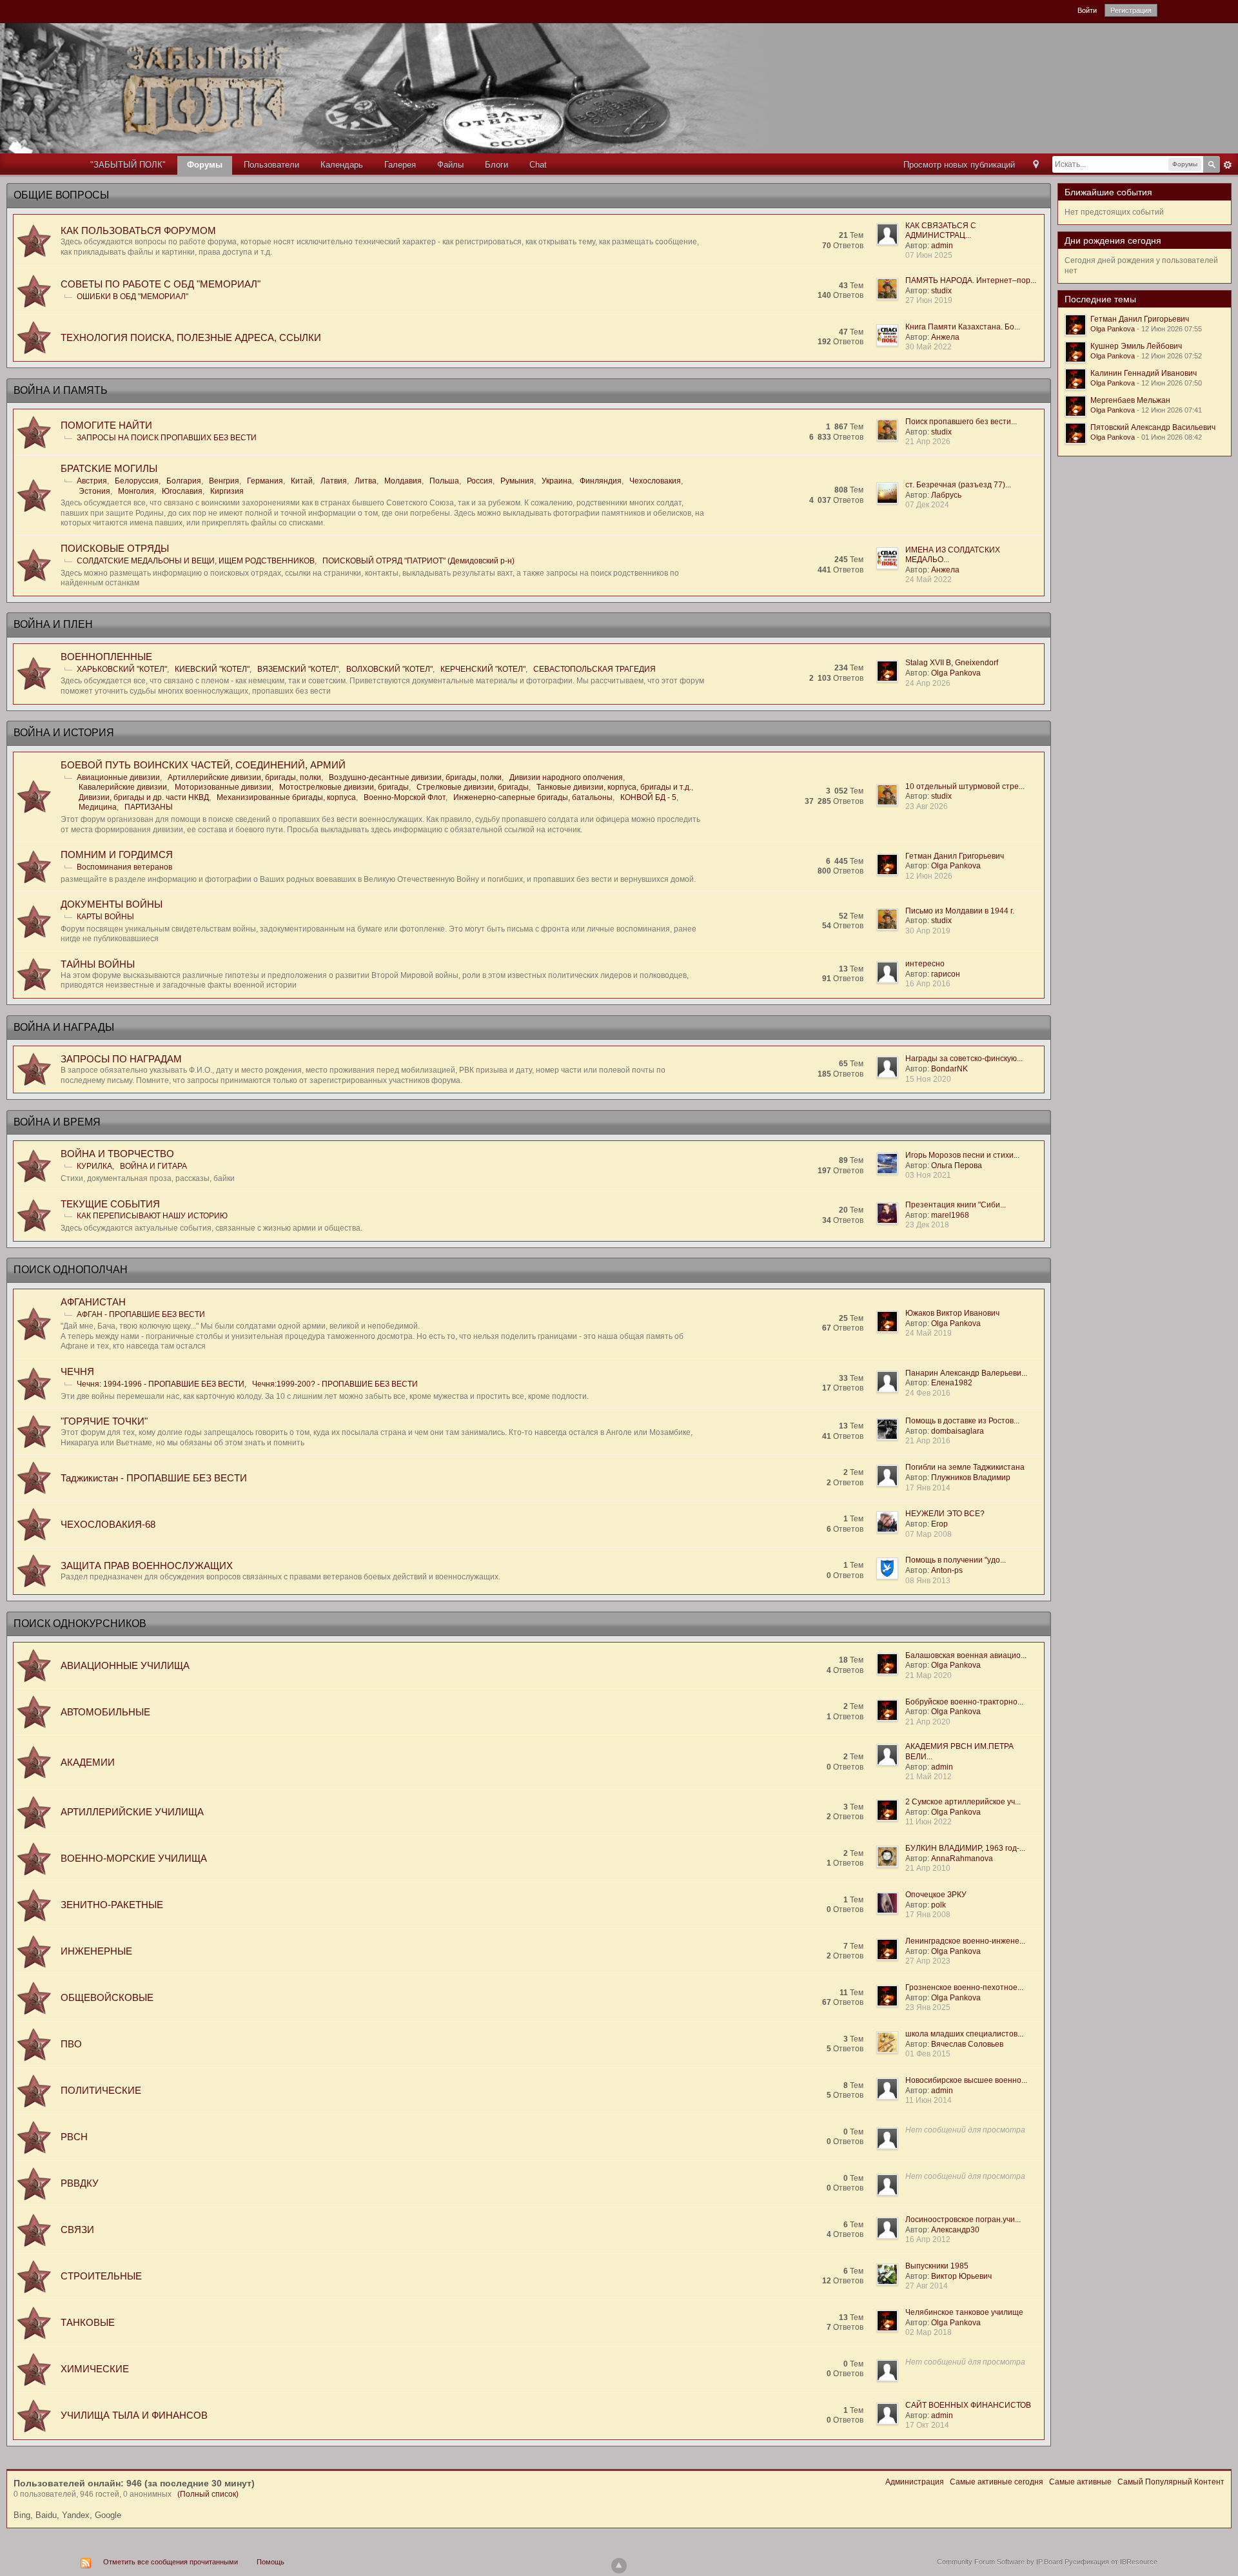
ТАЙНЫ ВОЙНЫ (98, 964)
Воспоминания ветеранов (124, 867)
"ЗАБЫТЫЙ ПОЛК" (128, 165)
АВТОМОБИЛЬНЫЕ (105, 1712)
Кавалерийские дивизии (123, 787)
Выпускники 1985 (937, 2266)
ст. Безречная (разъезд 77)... (958, 485)
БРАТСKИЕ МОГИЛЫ (109, 468)
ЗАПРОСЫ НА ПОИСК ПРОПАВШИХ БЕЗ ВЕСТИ (167, 438)
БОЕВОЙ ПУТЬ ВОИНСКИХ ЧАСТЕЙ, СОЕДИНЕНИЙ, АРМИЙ (203, 765)
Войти (1087, 10)
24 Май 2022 (928, 580)
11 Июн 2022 (928, 1822)
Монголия (136, 491)
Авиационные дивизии (118, 777)
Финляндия (601, 481)
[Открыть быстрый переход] (1036, 165)
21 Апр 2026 (928, 442)
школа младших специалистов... (964, 2034)
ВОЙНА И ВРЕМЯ (57, 1122)
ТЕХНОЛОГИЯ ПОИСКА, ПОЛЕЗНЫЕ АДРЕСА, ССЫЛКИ (191, 337)
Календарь (342, 165)
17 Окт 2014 (927, 2425)
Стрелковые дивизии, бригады (473, 787)
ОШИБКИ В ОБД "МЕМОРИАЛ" (133, 297)
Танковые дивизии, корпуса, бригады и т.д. (614, 787)
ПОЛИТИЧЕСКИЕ (101, 2090)
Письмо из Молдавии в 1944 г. (960, 911)
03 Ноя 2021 (928, 1175)
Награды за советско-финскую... (964, 1059)
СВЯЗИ (77, 2230)
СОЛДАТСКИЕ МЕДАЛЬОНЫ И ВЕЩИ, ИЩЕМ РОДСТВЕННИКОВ (196, 561)
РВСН (74, 2137)
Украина (557, 481)
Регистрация (1131, 10)
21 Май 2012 (928, 1777)
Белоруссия (137, 481)
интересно (925, 964)
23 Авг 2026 (927, 806)
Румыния (517, 481)
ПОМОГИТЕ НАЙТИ (106, 425)
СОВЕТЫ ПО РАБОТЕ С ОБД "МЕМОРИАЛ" (161, 284)
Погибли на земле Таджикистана (965, 1467)
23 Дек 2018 (927, 1225)
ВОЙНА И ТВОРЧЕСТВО (117, 1154)
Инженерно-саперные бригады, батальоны (533, 797)
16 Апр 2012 (928, 2239)
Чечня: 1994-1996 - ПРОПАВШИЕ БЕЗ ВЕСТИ (161, 1384)
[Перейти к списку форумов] (407, 87)
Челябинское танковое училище (964, 2312)
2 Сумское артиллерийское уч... (963, 1802)
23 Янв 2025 (928, 2007)
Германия (265, 481)
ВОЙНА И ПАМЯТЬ (61, 390)
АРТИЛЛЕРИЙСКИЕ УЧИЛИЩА (132, 1812)
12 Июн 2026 (929, 876)
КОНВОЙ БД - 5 (648, 797)
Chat (538, 165)
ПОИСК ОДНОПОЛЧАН (71, 1270)
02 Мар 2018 (928, 2332)
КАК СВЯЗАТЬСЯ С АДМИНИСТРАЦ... (941, 231)
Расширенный (1228, 165)
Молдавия (403, 481)
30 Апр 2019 (928, 931)
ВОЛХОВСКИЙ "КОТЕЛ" (389, 669)
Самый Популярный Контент (1171, 2482)
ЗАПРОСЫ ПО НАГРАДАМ (121, 1059)
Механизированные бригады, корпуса (286, 797)
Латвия (334, 481)
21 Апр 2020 (928, 1722)
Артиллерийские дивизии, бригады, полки (244, 777)
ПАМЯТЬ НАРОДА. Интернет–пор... (971, 280)
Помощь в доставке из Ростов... (962, 1421)
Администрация (915, 2482)
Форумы (205, 165)
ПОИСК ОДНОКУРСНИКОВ (80, 1624)
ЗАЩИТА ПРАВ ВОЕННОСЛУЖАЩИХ (147, 1566)
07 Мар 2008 (928, 1534)
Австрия (92, 481)
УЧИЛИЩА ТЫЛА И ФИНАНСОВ (134, 2415)
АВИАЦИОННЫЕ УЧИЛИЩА (125, 1665)
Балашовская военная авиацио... (966, 1655)
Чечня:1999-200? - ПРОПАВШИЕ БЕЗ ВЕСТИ (335, 1384)
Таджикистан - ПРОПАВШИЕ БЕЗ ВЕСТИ (154, 1478)
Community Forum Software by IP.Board (1000, 2562)
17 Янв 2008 (928, 1915)
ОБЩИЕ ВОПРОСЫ (61, 195)
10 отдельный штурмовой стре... (965, 786)
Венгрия (224, 481)
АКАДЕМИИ (88, 1762)
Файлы (450, 165)
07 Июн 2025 (929, 255)
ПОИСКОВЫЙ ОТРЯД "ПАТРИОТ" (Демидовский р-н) (418, 561)
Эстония (94, 491)
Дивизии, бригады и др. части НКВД (144, 797)
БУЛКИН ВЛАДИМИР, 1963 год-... (965, 1848)
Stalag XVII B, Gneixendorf (952, 663)
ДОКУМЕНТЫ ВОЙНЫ (112, 904)
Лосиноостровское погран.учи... (963, 2220)
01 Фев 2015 (928, 2054)
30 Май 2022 (928, 347)
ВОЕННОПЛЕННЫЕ (106, 657)
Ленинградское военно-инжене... (965, 1941)
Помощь (270, 2562)
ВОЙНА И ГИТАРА (153, 1166)
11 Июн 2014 (928, 2100)
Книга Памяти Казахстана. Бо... (963, 327)
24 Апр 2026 (928, 683)
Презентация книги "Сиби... (956, 1205)
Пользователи (271, 165)
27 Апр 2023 (928, 1961)
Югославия (182, 491)
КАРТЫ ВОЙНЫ (105, 917)
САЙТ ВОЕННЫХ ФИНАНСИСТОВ (968, 2405)
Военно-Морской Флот (405, 797)
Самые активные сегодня (997, 2482)
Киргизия (227, 491)
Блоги (496, 165)
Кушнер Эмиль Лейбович (1136, 346)
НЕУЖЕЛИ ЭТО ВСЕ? (945, 1514)
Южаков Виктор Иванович (952, 1313)
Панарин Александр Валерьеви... (966, 1373)
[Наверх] (619, 2566)
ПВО (71, 2044)
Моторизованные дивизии (223, 787)
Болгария (184, 481)
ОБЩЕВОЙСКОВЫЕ (107, 1997)
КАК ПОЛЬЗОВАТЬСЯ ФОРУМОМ (138, 230)
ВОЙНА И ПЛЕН (53, 624)
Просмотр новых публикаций (959, 165)
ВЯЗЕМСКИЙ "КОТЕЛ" (298, 669)
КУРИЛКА (94, 1166)
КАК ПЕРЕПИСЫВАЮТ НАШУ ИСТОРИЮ (152, 1216)
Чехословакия (655, 481)
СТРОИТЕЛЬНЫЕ (101, 2276)
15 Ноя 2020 (928, 1079)
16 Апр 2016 (928, 984)
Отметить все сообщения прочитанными (171, 2562)
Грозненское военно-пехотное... (964, 1987)
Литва (366, 481)
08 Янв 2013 (928, 1581)
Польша (444, 481)
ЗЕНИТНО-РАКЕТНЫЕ (112, 1905)
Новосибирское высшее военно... (966, 2080)
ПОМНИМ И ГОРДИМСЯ (117, 854)
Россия (480, 481)
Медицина (98, 807)
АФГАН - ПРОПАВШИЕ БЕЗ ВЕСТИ (141, 1314)
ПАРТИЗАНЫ (149, 807)
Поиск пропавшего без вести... (961, 422)
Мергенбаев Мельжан (1130, 400)
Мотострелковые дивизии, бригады (344, 787)
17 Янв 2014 (928, 1488)
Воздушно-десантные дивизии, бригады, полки (415, 777)
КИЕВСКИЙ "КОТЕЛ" (212, 669)
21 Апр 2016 (928, 1441)
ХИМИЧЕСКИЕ (95, 2369)
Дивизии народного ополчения (566, 777)
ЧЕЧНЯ (77, 1371)
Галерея (400, 165)
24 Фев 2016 (928, 1393)
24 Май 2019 (928, 1333)
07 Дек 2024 (927, 505)
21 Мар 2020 (928, 1675)
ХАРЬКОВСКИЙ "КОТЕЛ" (122, 669)
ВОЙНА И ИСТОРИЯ (64, 733)
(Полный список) (208, 2494)
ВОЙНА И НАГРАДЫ (64, 1027)
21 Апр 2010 (928, 1868)
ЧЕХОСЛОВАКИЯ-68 (108, 1524)
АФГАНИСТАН (93, 1302)
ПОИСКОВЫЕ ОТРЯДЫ (115, 548)
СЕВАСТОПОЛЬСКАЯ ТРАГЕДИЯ (594, 669)
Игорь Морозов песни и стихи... (962, 1155)
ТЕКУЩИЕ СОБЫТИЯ (110, 1204)
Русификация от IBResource (1110, 2562)
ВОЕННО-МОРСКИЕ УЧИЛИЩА (134, 1858)
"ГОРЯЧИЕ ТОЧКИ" (104, 1421)
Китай (302, 481)
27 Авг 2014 (927, 2286)
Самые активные (1080, 2482)
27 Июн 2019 (929, 300)
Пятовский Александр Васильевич (1153, 427)
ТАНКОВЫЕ (88, 2322)
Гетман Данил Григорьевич (955, 856)
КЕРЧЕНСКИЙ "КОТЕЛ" (483, 669)
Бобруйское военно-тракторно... (964, 1702)
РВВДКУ (80, 2183)
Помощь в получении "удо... (956, 1560)
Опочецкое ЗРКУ (936, 1895)
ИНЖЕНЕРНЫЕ (96, 1951)
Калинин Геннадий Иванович (1144, 373)
